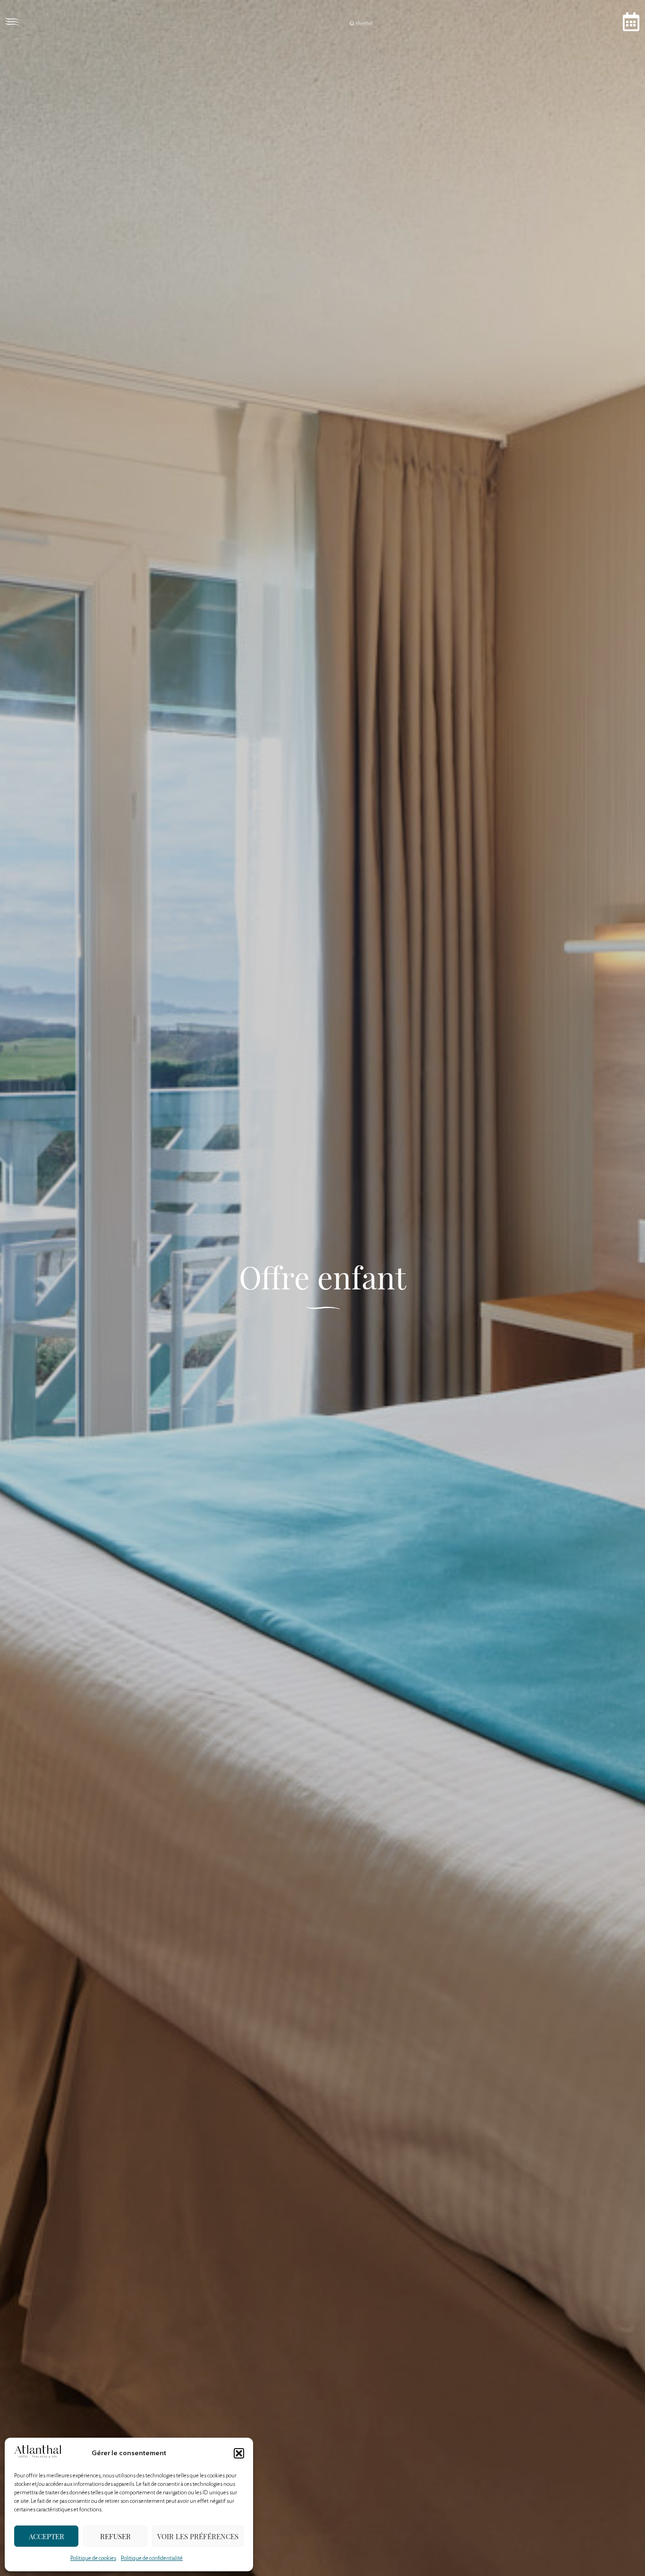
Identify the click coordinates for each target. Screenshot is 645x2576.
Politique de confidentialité (152, 2558)
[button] (239, 2453)
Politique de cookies (93, 2558)
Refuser (115, 2536)
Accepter (47, 2536)
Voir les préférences (198, 2536)
